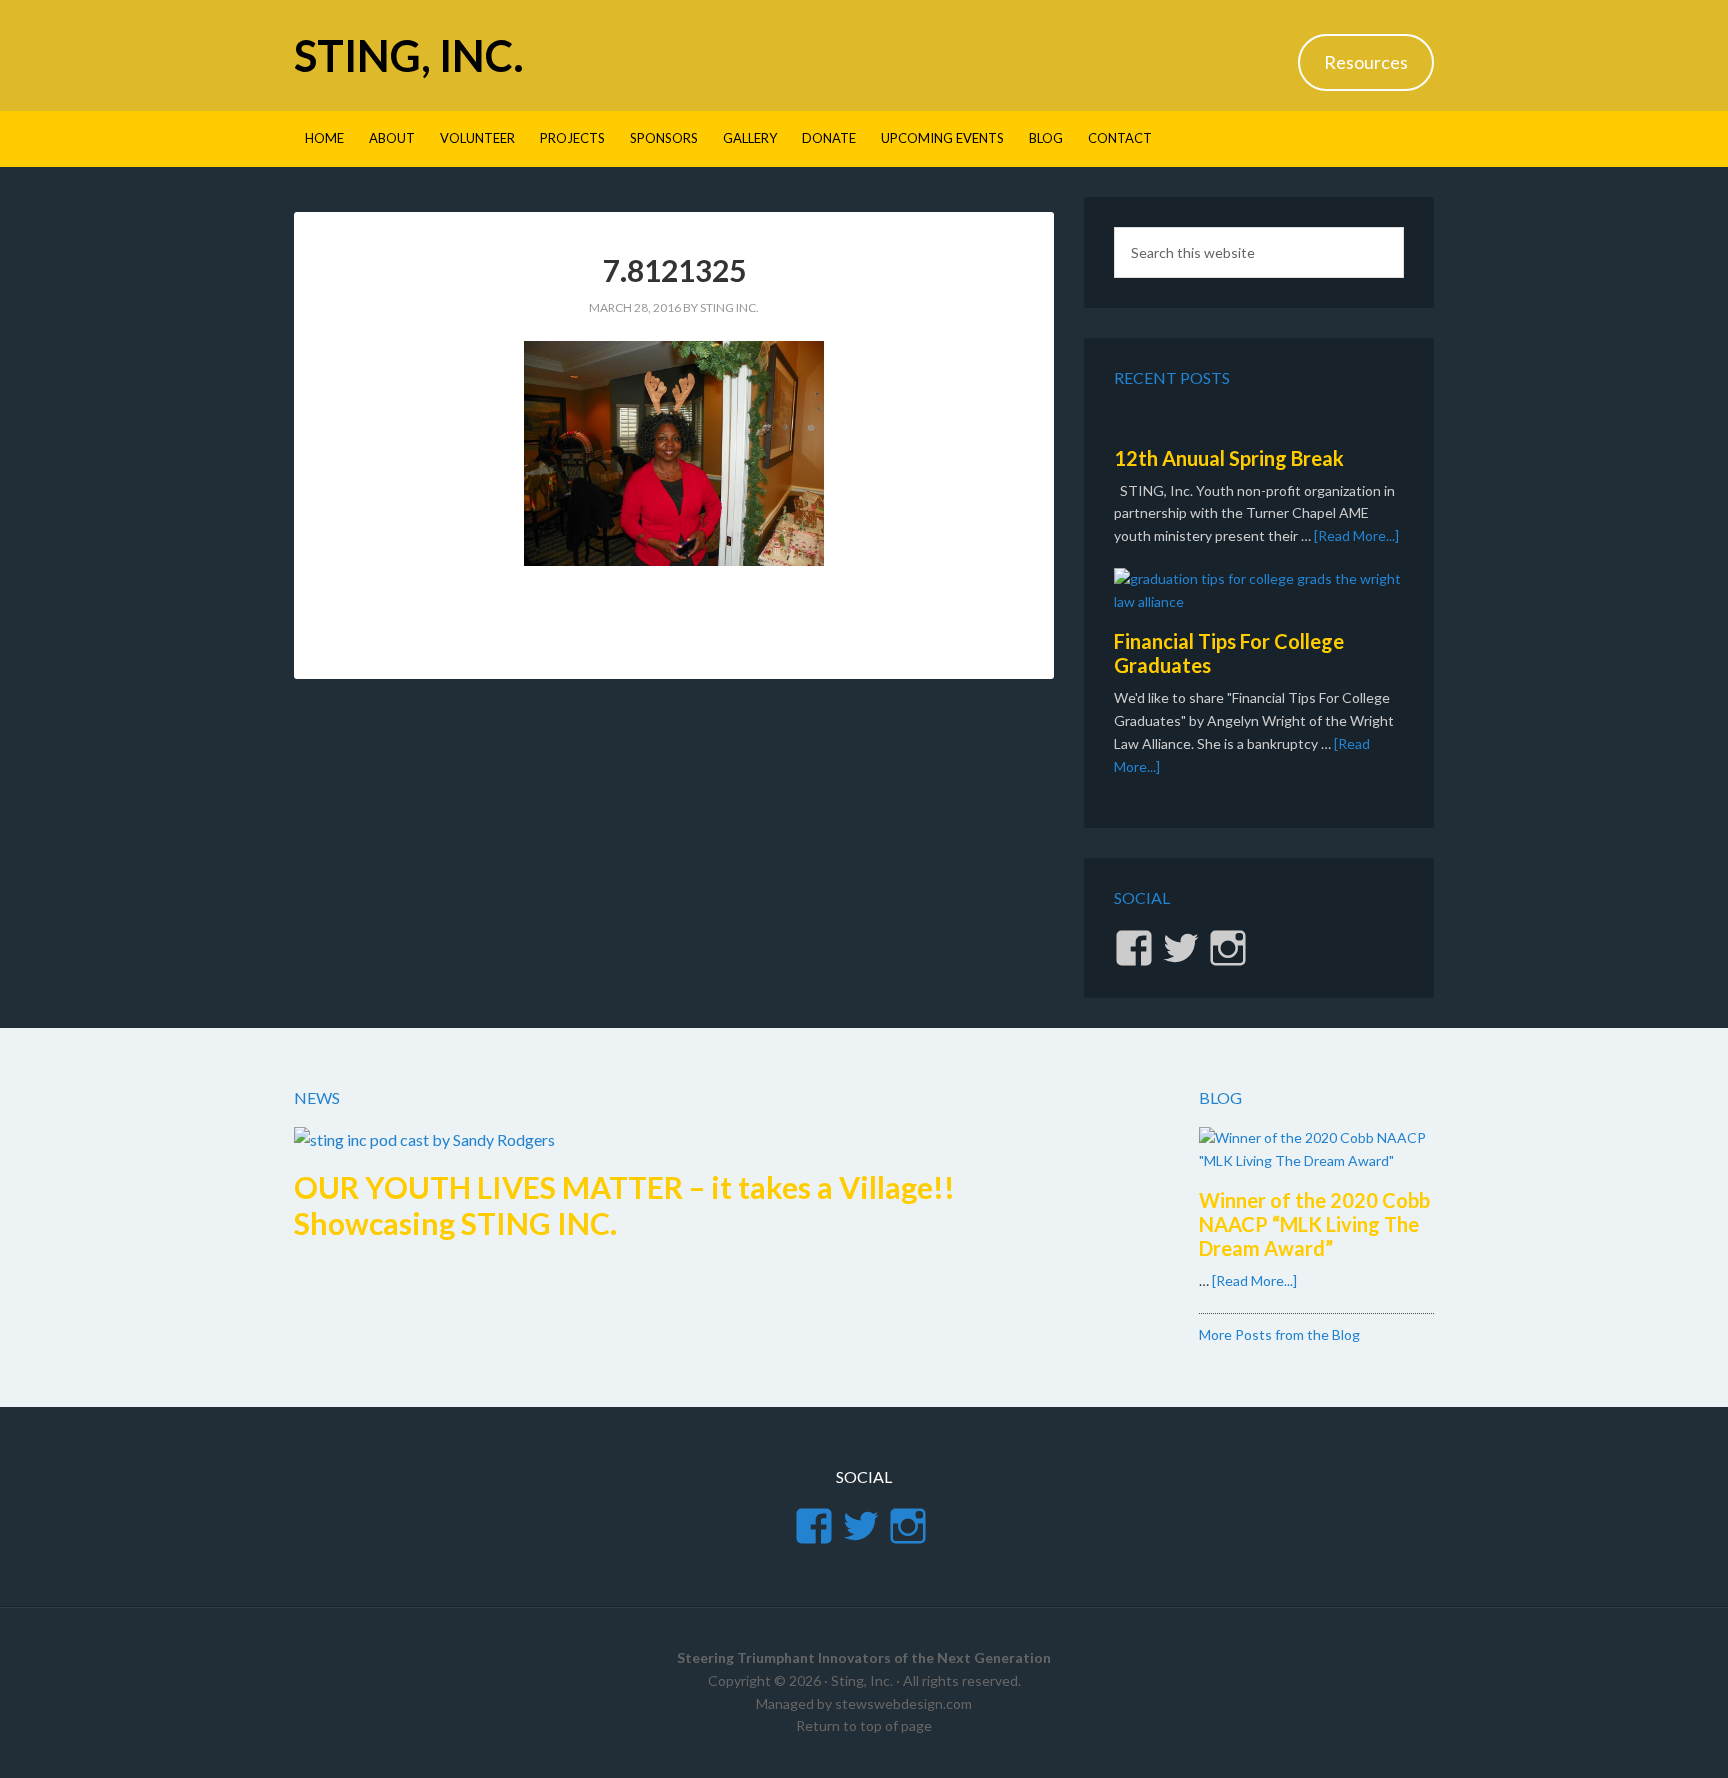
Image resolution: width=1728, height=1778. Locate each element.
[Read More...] (1356, 535)
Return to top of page (864, 1725)
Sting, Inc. (409, 55)
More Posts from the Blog (1279, 1334)
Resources (1366, 62)
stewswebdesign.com (903, 1703)
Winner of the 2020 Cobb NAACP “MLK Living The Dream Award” (1314, 1224)
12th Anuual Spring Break (1229, 458)
